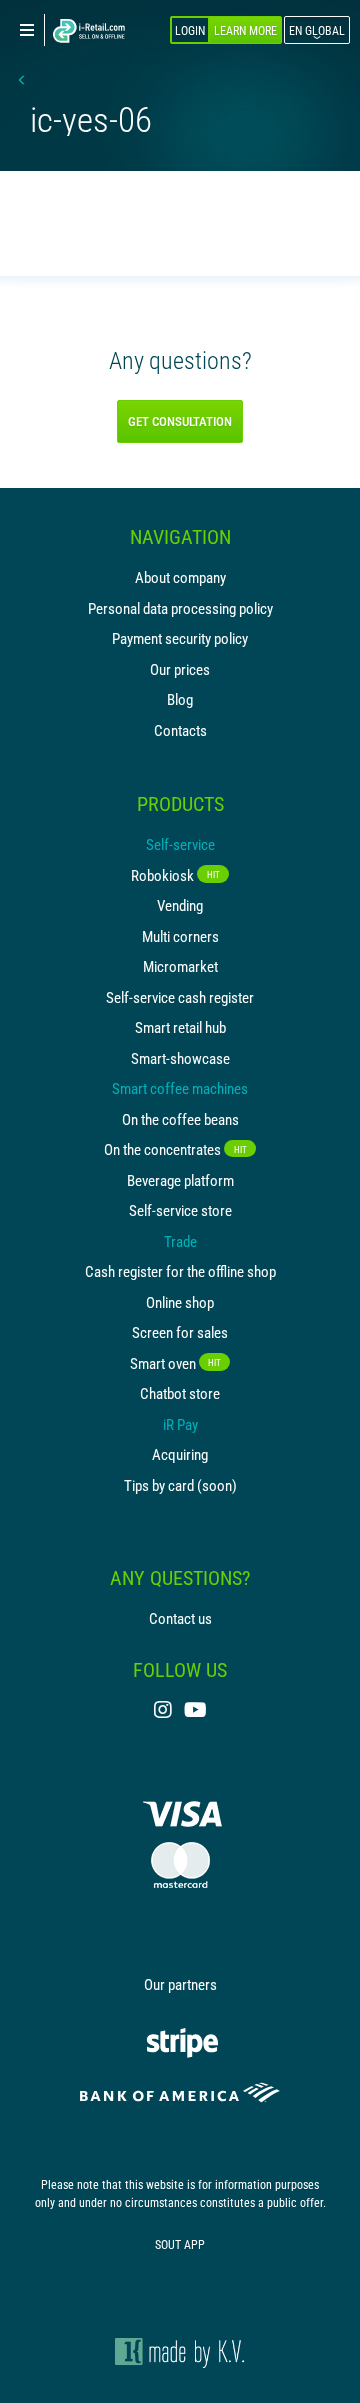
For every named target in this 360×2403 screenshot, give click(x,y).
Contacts (180, 730)
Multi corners (180, 936)
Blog (180, 699)
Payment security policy (180, 638)
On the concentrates (175, 1149)
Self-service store (180, 1210)
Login (190, 30)
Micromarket (180, 966)
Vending (180, 905)
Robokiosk (175, 875)
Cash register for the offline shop (180, 1271)
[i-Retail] (89, 31)
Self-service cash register (180, 997)
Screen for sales (180, 1332)
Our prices (180, 669)
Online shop (180, 1302)
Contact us (180, 1618)
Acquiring (180, 1454)
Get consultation (180, 421)
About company (180, 577)
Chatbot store (180, 1393)
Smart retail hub (180, 1027)
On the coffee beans (180, 1119)
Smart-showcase (180, 1058)
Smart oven (175, 1363)
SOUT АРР (180, 2244)
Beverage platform (180, 1180)
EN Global (317, 30)
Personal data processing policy (180, 608)
